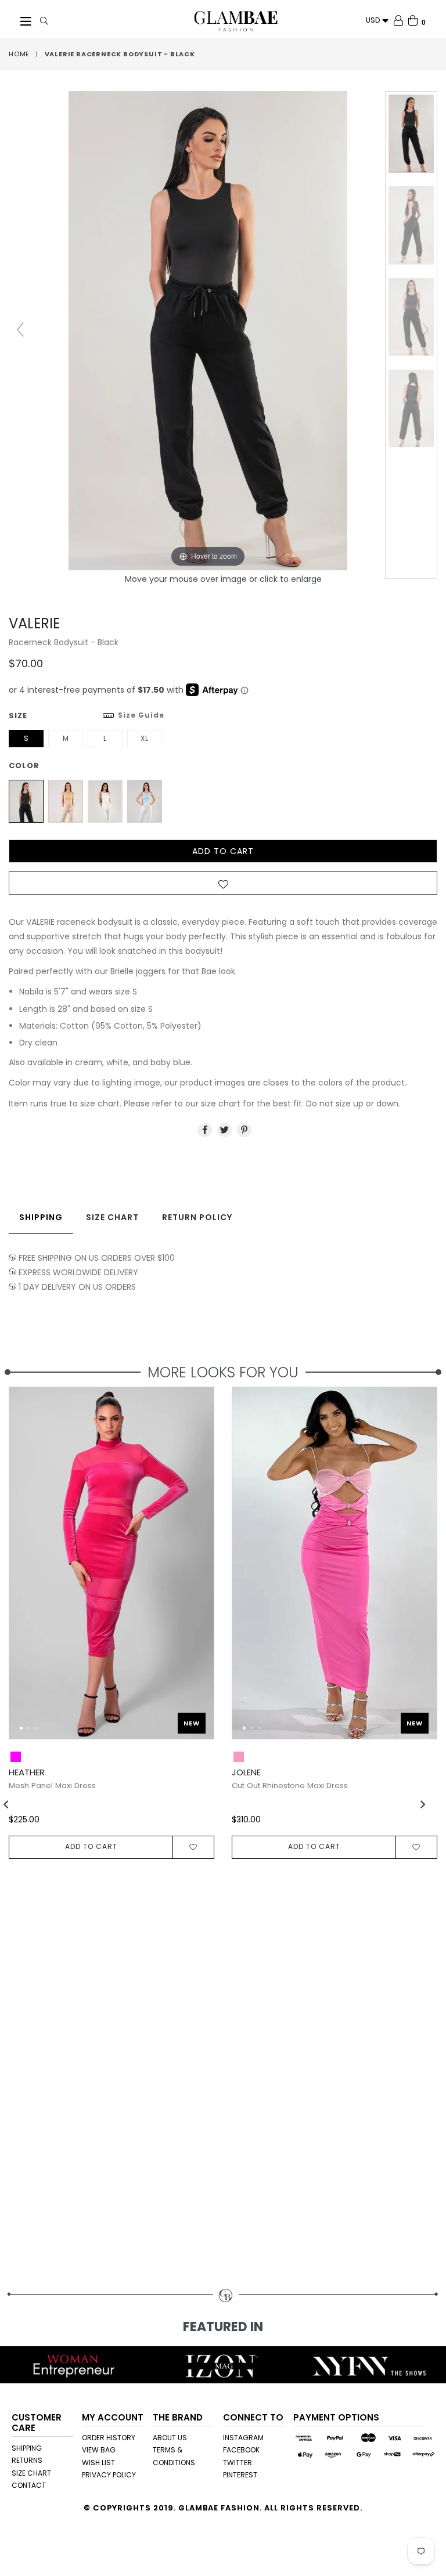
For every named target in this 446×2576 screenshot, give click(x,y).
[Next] (196, 1569)
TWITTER (238, 2463)
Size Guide (141, 715)
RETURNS (27, 2460)
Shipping (41, 1217)
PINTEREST (240, 2475)
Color (24, 766)
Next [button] (423, 1804)
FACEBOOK (241, 2450)
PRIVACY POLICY (109, 2475)
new (192, 1723)
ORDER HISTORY (109, 2438)
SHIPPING (27, 2448)
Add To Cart (91, 1846)
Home (19, 54)
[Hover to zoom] (223, 330)
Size (87, 716)
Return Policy (197, 1217)
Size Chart (112, 1217)
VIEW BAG (99, 2450)
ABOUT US (170, 2438)
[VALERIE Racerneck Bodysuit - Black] (411, 134)
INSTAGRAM (243, 2438)
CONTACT (29, 2485)
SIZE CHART (31, 2473)
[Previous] (27, 1569)
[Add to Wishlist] (223, 887)
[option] (326, 1622)
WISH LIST (98, 2463)
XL (145, 738)
